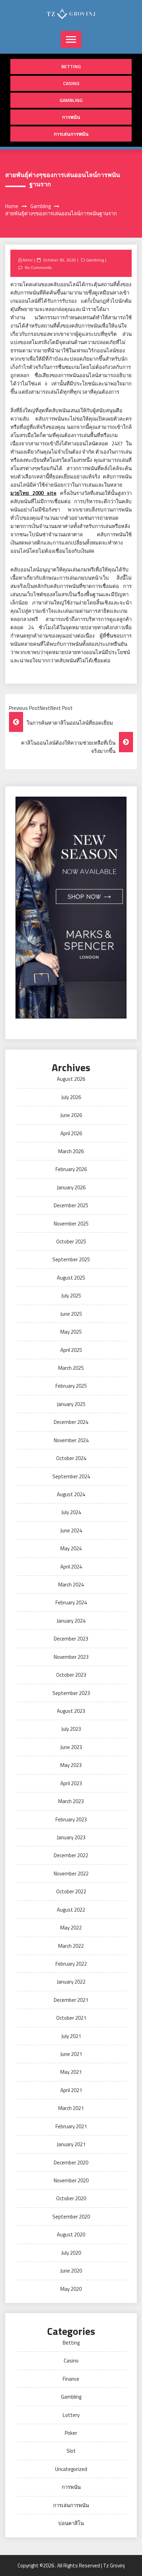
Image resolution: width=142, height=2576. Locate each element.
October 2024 (71, 1458)
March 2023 (71, 1801)
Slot (71, 2451)
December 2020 (71, 2163)
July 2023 (71, 1729)
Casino (71, 83)
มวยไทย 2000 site (33, 493)
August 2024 (71, 1494)
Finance (71, 2379)
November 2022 (71, 1874)
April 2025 (71, 1350)
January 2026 (71, 1187)
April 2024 (71, 1567)
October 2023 (71, 1675)
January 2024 (71, 1621)
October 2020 (71, 2198)
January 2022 (71, 1982)
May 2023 (71, 1765)
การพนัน (71, 117)
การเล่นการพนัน (71, 134)
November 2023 (71, 1657)
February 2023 (71, 1819)
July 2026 (71, 1097)
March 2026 (71, 1151)
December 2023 (71, 1639)
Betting (71, 66)
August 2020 (71, 2234)
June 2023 (71, 1747)
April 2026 (71, 1133)
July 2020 (71, 2253)
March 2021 (71, 2108)
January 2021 (71, 2144)
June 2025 (71, 1314)
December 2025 (71, 1205)
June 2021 (71, 2054)
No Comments (38, 267)
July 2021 (71, 2036)
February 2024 (71, 1602)
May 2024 (71, 1548)
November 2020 (71, 2180)
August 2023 (71, 1711)
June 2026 (71, 1115)
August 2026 (71, 1079)
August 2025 (71, 1278)
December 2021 (71, 2000)
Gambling (71, 100)
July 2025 (71, 1296)
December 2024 (71, 1422)
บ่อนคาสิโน (71, 2523)
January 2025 (71, 1404)
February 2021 (71, 2126)
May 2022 (71, 1928)
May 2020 (71, 2289)
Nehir (28, 260)
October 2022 (71, 1891)
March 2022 (71, 1946)
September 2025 (71, 1259)
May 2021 (71, 2072)
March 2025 (71, 1368)
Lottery (71, 2415)
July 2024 (71, 1512)
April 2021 (71, 2090)
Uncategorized (71, 2469)
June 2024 (71, 1530)
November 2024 (71, 1440)
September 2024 (71, 1476)
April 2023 (71, 1783)
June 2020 (71, 2271)
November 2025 (71, 1224)
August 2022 (71, 1910)
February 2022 (71, 1964)
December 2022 (71, 1855)
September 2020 (71, 2217)
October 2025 (71, 1242)
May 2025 (71, 1332)
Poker (71, 2433)
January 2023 (71, 1837)
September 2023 (71, 1693)
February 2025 (71, 1386)
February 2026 (71, 1169)
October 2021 (71, 2018)
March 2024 (71, 1585)
